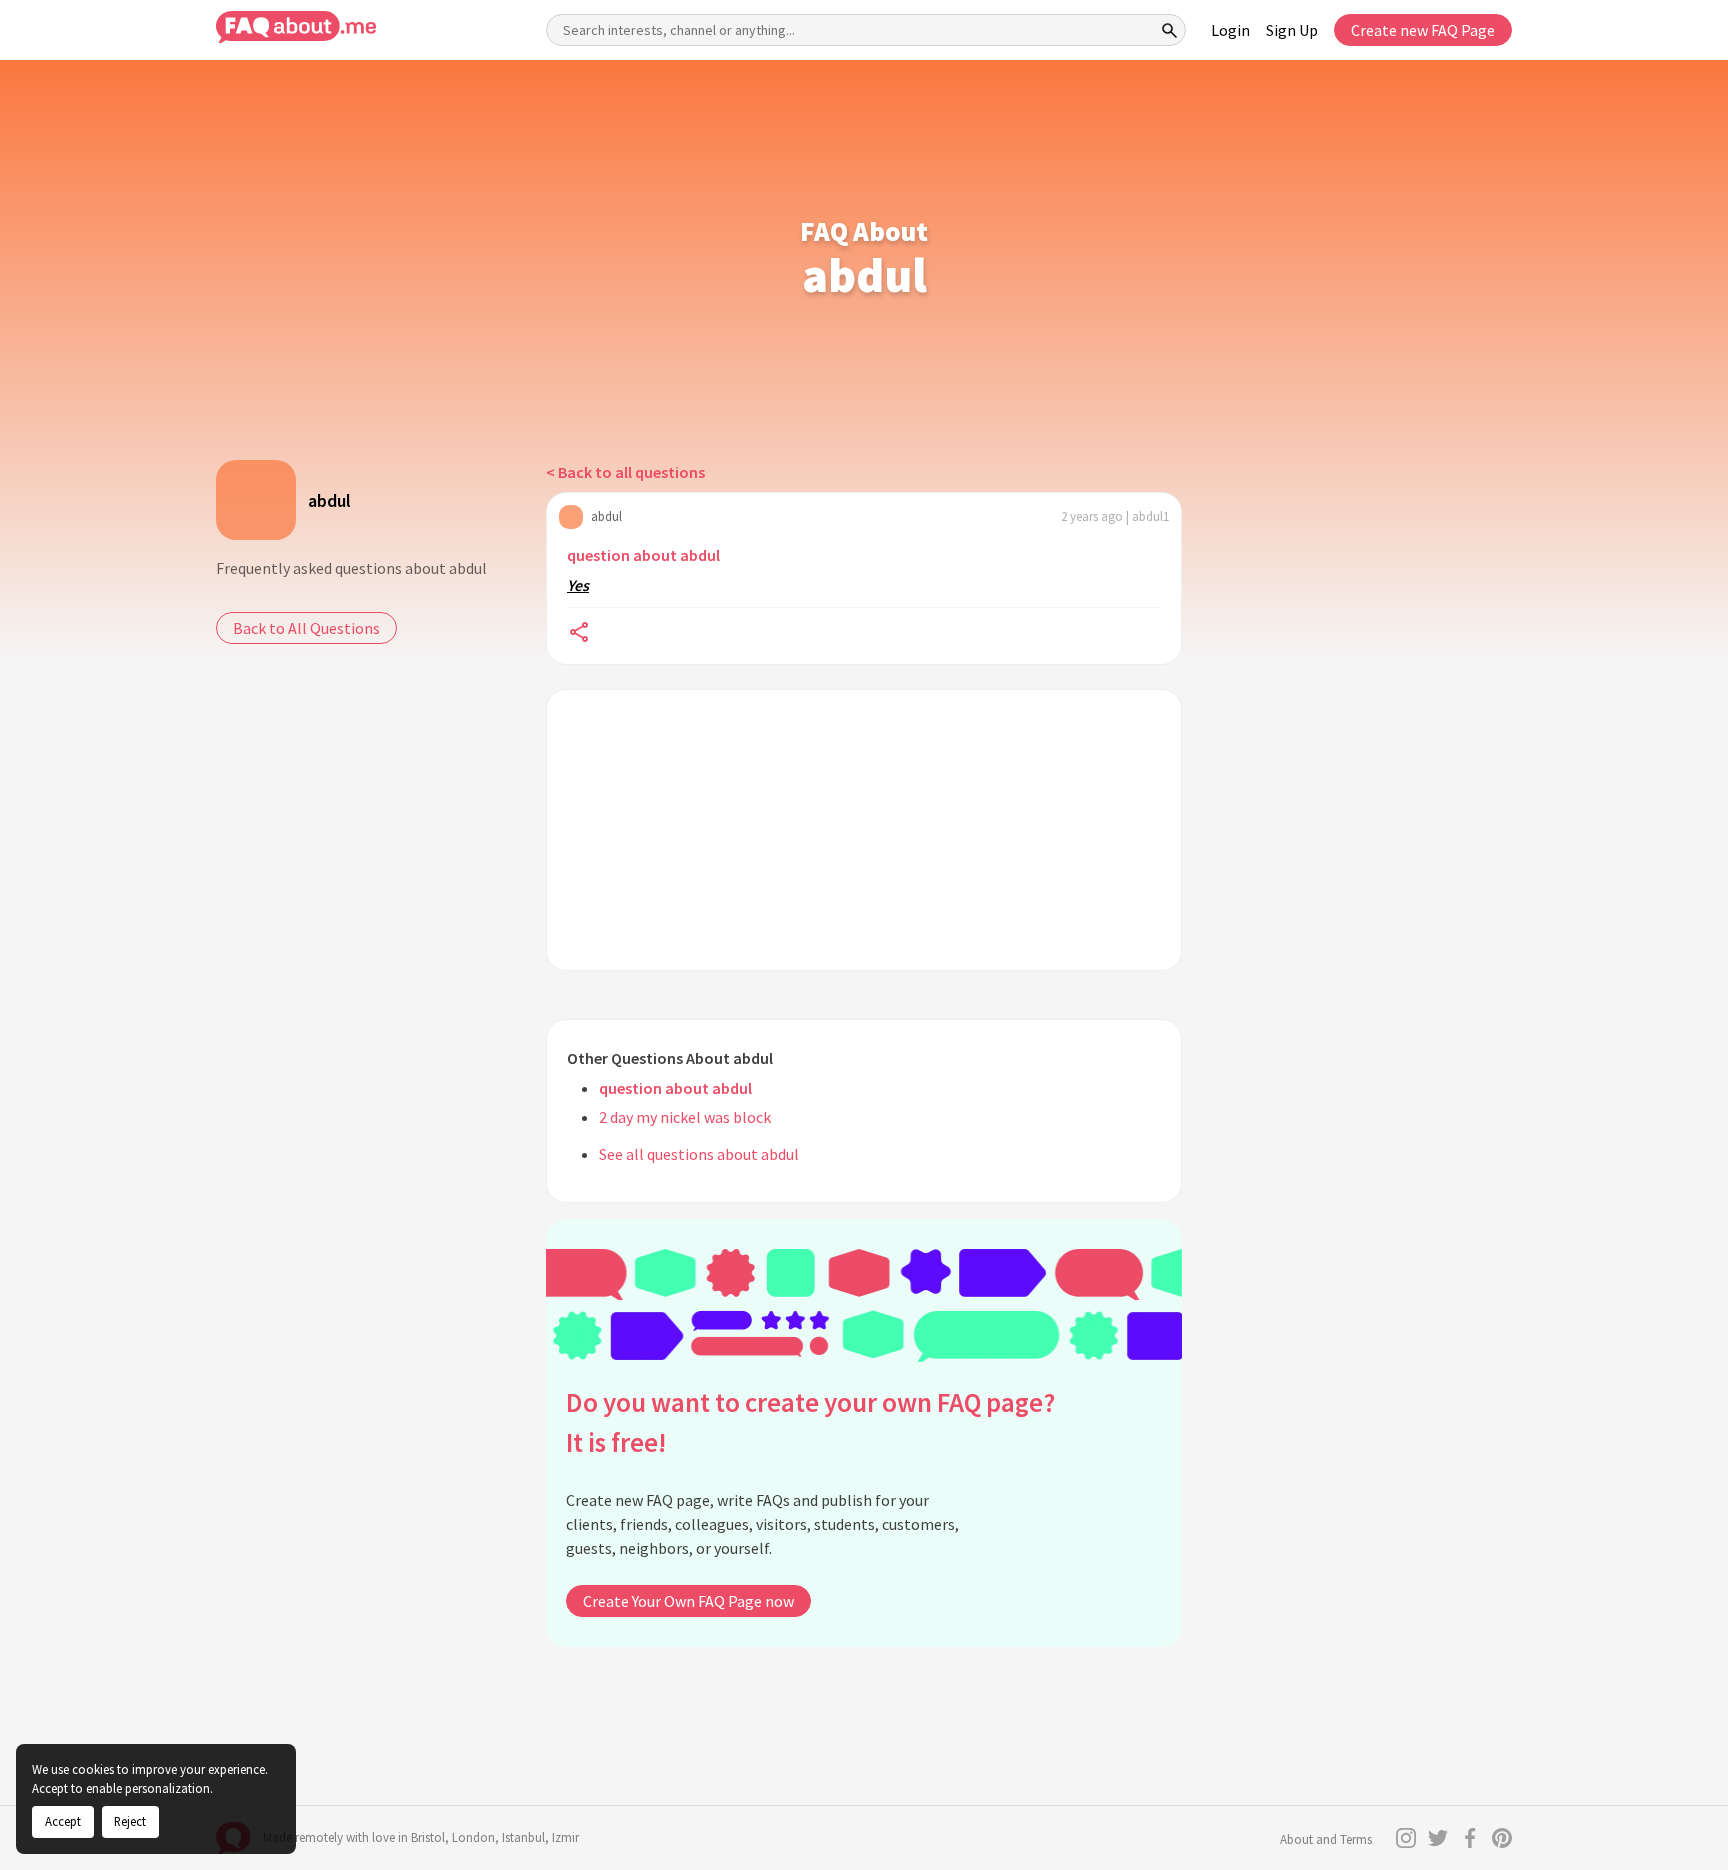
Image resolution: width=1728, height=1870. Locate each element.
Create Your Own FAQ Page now (688, 1601)
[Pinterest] (1502, 1838)
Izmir (565, 1837)
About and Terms (1326, 1839)
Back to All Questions (306, 628)
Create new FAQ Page (1423, 30)
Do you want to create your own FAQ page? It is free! (810, 1422)
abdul (329, 500)
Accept (63, 1821)
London (473, 1837)
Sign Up (1292, 30)
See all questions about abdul (699, 1154)
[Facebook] (1470, 1838)
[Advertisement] (864, 830)
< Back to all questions (625, 472)
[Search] (1170, 30)
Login (1230, 30)
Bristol (428, 1837)
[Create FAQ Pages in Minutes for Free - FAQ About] (296, 27)
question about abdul (643, 555)
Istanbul (523, 1837)
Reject (130, 1821)
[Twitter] (1438, 1838)
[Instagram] (1406, 1838)
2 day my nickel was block (685, 1117)
